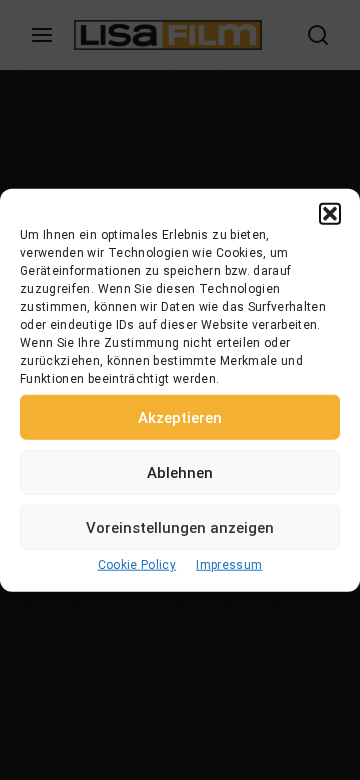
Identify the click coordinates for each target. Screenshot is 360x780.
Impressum (229, 565)
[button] (330, 214)
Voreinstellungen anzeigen (180, 527)
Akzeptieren (180, 417)
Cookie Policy (137, 565)
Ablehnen (180, 472)
